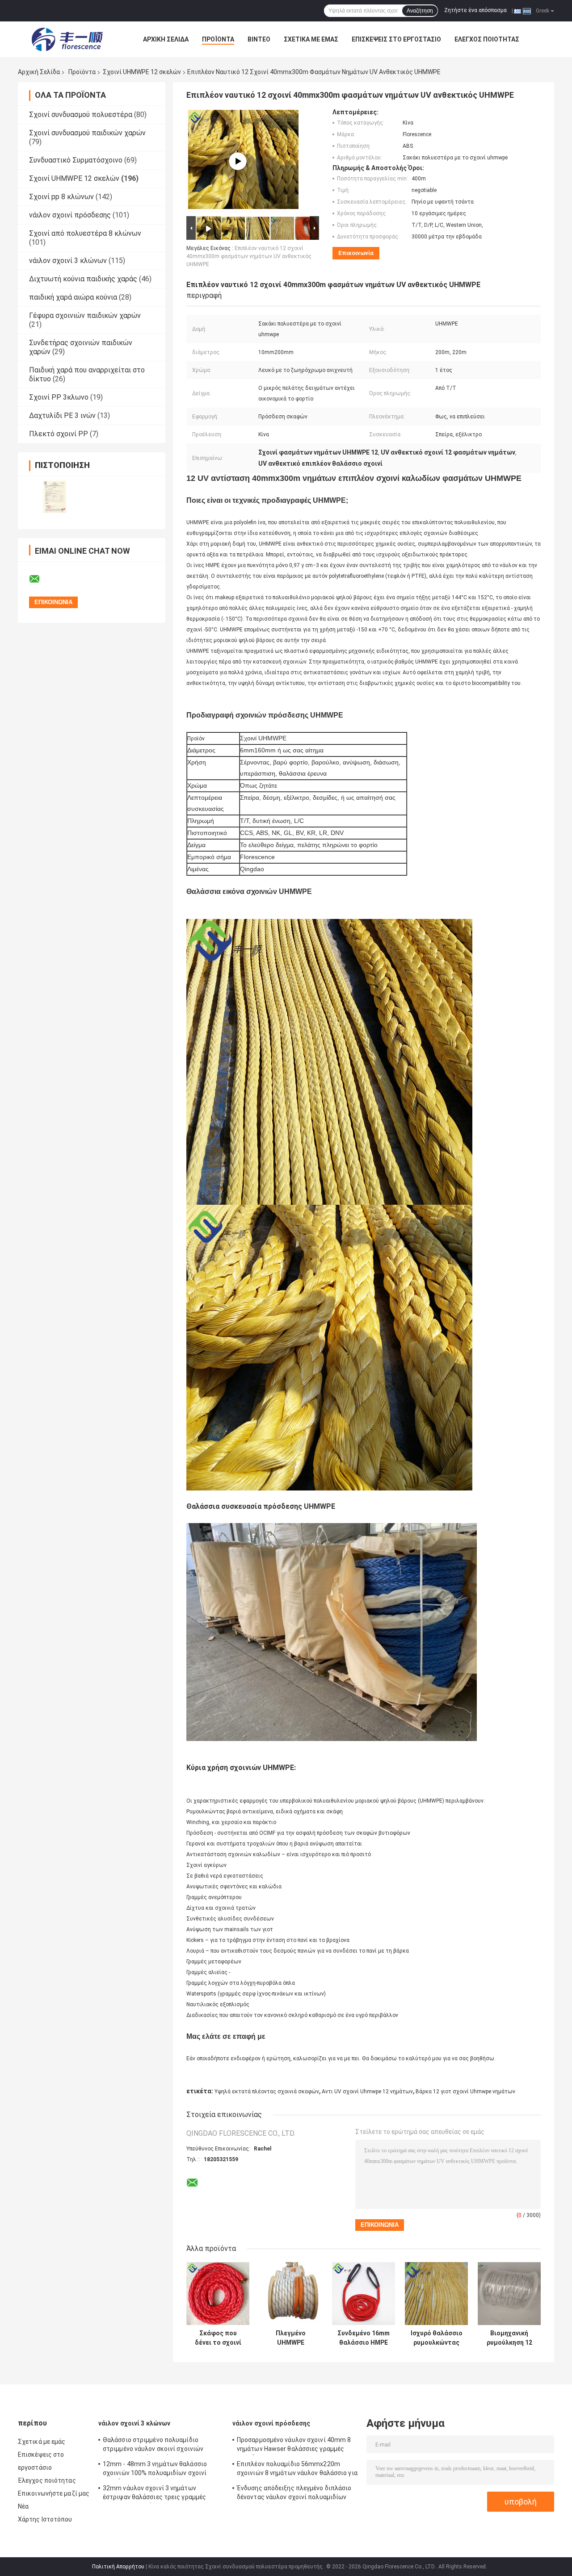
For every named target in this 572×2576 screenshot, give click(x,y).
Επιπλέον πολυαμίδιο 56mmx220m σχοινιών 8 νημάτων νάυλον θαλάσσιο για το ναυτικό (297, 2470)
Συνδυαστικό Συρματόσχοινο (76, 160)
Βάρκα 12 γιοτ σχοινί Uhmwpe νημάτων (465, 2092)
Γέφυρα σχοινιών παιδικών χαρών (85, 315)
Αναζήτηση (420, 11)
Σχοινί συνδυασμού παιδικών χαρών (87, 133)
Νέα (23, 2506)
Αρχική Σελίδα (166, 39)
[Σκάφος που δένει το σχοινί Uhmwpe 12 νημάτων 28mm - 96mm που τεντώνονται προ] (218, 2294)
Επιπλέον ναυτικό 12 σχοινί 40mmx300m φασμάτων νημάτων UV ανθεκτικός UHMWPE (249, 256)
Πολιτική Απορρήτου (118, 2567)
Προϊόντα (218, 39)
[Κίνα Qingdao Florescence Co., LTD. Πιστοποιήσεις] (55, 497)
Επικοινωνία (356, 253)
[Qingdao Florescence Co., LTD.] (67, 39)
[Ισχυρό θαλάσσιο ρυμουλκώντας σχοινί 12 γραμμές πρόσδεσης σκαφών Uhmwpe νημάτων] (436, 2294)
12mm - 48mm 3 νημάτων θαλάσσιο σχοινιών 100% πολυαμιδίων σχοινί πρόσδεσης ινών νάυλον (155, 2470)
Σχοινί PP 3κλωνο (59, 397)
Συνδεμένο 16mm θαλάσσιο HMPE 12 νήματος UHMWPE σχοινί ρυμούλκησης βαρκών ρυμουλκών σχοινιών (364, 2338)
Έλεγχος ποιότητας (487, 39)
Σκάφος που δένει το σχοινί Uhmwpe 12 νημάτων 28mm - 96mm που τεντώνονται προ (218, 2338)
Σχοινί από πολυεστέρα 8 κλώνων (85, 233)
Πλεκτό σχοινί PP (59, 434)
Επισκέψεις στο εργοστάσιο (396, 39)
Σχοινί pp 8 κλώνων (61, 197)
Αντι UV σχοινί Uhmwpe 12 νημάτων (367, 2092)
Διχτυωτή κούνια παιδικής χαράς (83, 279)
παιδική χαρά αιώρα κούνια (73, 297)
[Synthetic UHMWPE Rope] (238, 161)
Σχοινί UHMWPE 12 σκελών (142, 72)
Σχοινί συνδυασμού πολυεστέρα (81, 115)
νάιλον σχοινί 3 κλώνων (68, 261)
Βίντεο (259, 39)
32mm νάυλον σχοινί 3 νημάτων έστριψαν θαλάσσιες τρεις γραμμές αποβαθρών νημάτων (154, 2494)
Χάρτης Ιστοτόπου (45, 2519)
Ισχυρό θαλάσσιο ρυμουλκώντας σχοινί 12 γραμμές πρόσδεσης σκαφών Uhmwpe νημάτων (437, 2338)
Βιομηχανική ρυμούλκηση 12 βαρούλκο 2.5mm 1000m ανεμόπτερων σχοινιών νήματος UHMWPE (509, 2338)
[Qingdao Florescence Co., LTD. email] (40, 579)
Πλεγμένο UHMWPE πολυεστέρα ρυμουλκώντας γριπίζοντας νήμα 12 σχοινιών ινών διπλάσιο (291, 2338)
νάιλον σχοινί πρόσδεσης (70, 215)
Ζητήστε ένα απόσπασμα (475, 10)
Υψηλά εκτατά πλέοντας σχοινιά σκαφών (267, 2092)
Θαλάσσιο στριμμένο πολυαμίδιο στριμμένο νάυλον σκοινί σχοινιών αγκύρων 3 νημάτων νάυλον (153, 2446)
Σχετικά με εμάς (311, 39)
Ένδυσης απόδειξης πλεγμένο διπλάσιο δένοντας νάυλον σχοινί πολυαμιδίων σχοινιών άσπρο (294, 2494)
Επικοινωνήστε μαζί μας (54, 2493)
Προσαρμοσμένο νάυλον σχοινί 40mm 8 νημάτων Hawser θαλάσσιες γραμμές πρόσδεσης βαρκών (294, 2446)
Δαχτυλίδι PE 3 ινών (62, 415)
